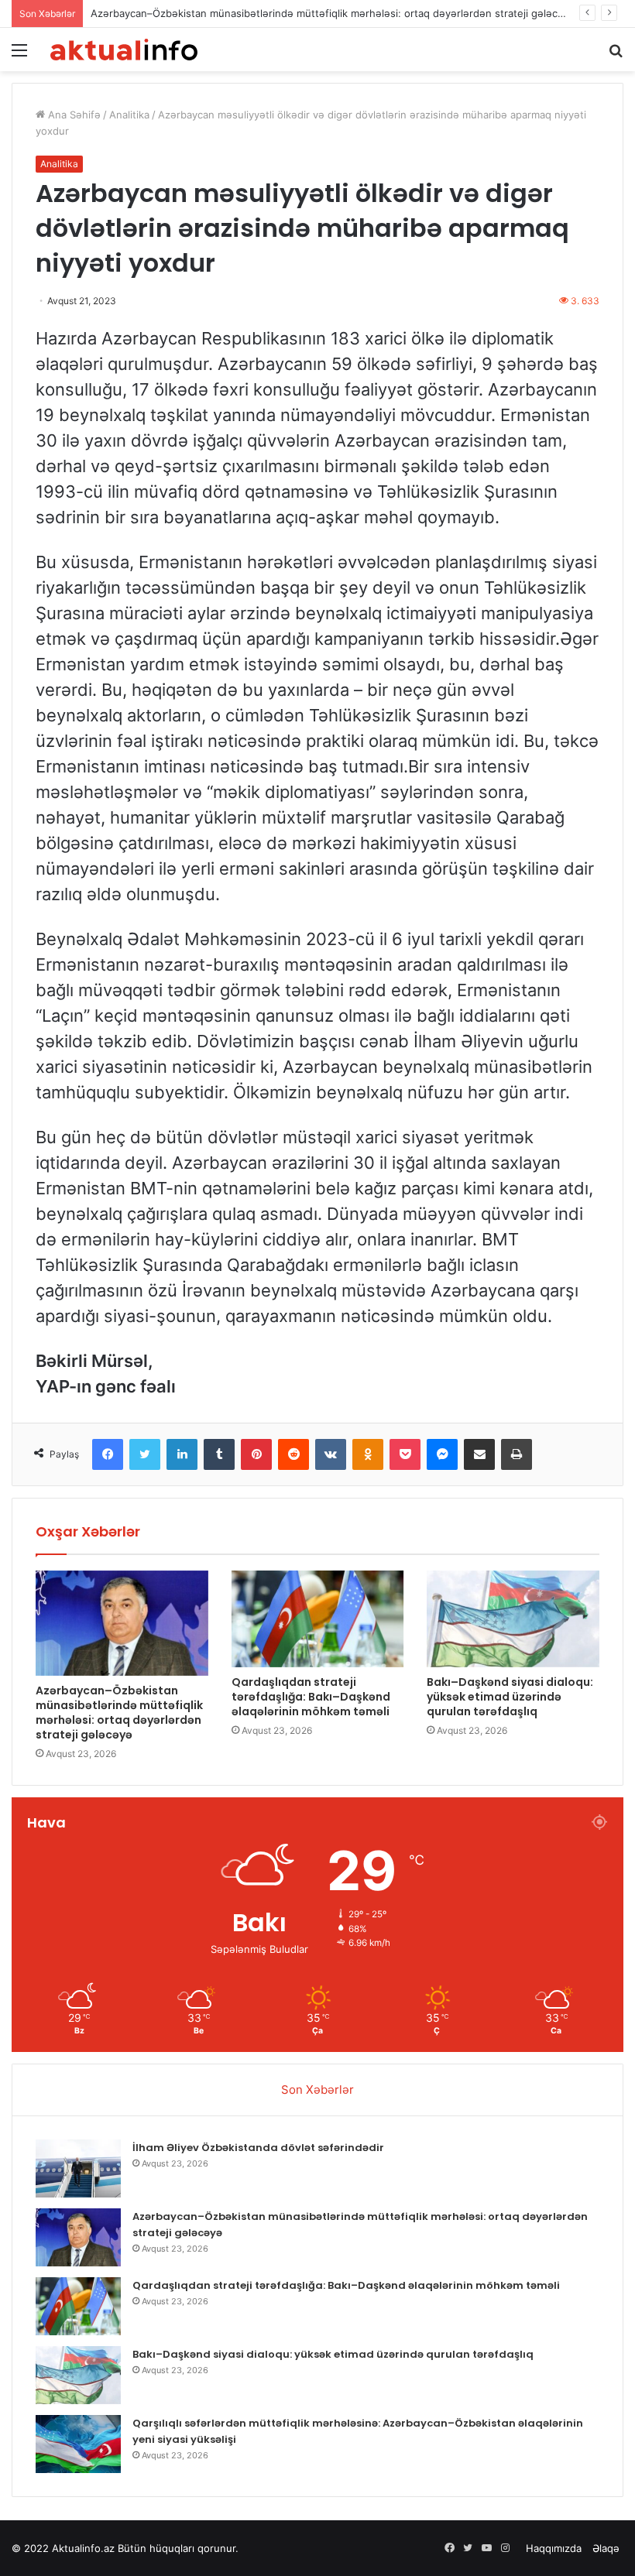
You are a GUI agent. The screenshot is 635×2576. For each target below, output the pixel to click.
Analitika (129, 115)
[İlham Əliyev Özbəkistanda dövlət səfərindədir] (78, 2168)
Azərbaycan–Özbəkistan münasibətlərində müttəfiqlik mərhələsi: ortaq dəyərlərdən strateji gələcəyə (333, 13)
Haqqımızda (554, 2548)
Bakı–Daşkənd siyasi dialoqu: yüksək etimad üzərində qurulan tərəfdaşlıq (510, 1697)
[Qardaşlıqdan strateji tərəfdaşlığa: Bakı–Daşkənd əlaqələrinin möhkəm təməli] (318, 1619)
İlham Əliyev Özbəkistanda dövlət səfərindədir (258, 2148)
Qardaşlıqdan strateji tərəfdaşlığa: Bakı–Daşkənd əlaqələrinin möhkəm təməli (311, 1697)
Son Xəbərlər (317, 2090)
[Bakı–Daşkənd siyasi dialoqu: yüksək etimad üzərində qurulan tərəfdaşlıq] (513, 1619)
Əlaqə (606, 2548)
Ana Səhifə (73, 115)
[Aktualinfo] (124, 50)
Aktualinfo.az (83, 2548)
